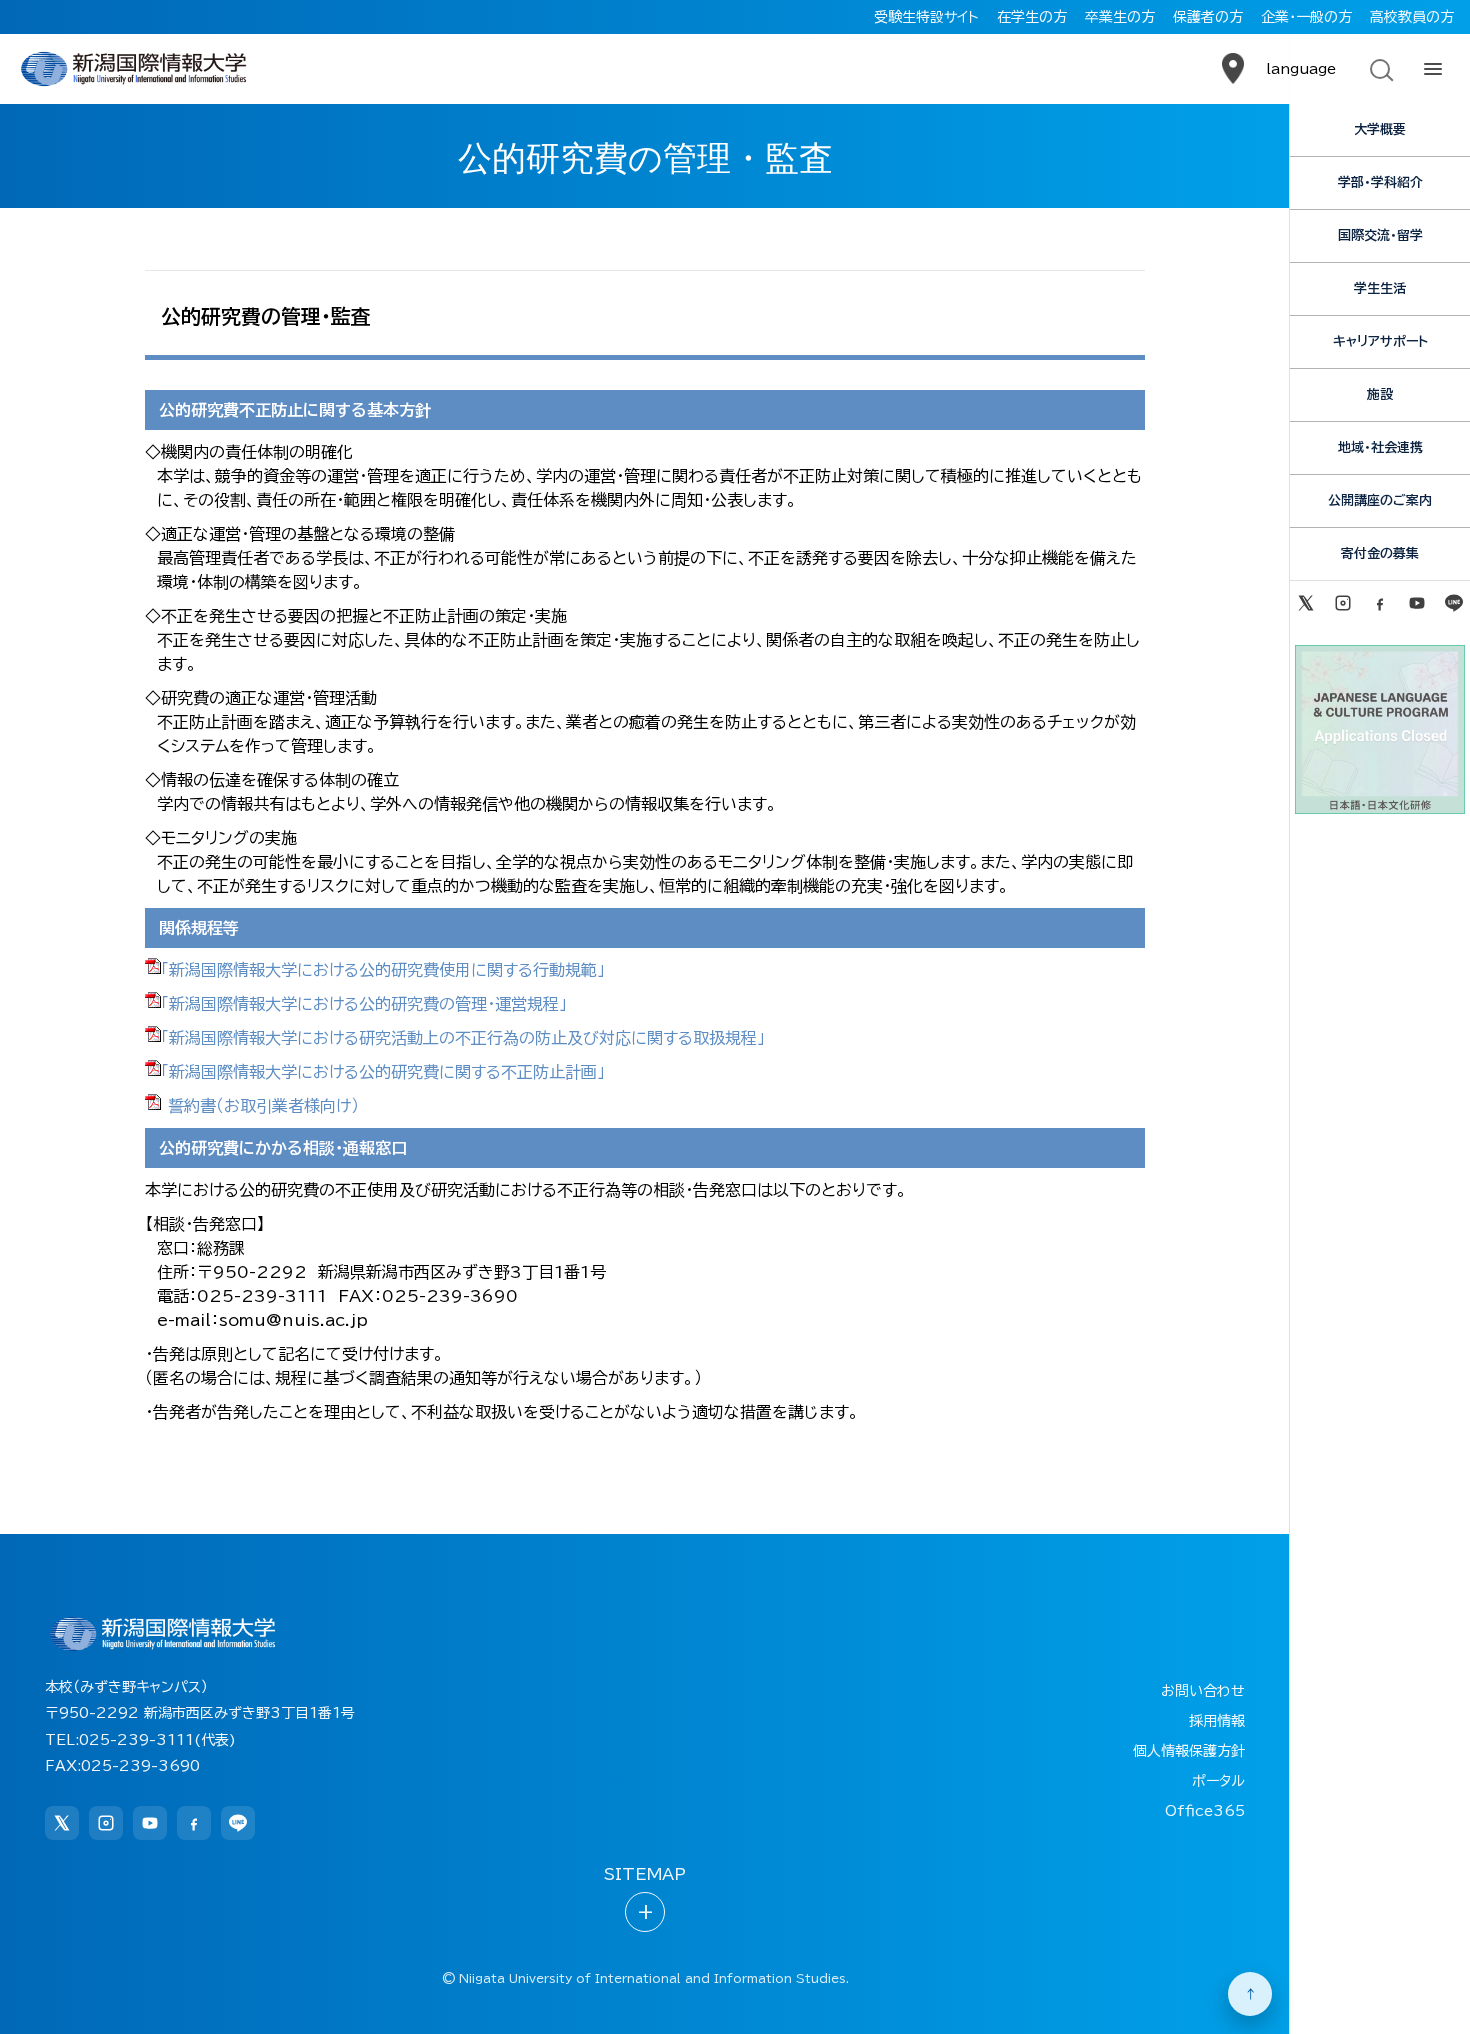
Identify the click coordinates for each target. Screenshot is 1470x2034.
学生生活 (1380, 288)
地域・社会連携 (1380, 447)
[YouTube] (1417, 603)
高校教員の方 (1412, 17)
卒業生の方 (1120, 17)
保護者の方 (1208, 17)
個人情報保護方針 (1189, 1751)
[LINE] (1454, 603)
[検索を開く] (1380, 69)
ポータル (1218, 1781)
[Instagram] (1342, 603)
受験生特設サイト (926, 17)
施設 (1380, 394)
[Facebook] (1379, 603)
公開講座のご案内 (1380, 500)
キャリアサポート (1380, 341)
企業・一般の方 (1306, 17)
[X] (1305, 603)
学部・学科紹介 (1380, 182)
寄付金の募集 (1380, 553)
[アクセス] (1233, 69)
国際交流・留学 (1380, 235)
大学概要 (1380, 129)
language (1301, 69)
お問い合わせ (1203, 1691)
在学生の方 (1032, 17)
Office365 (1205, 1811)
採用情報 (1217, 1721)
